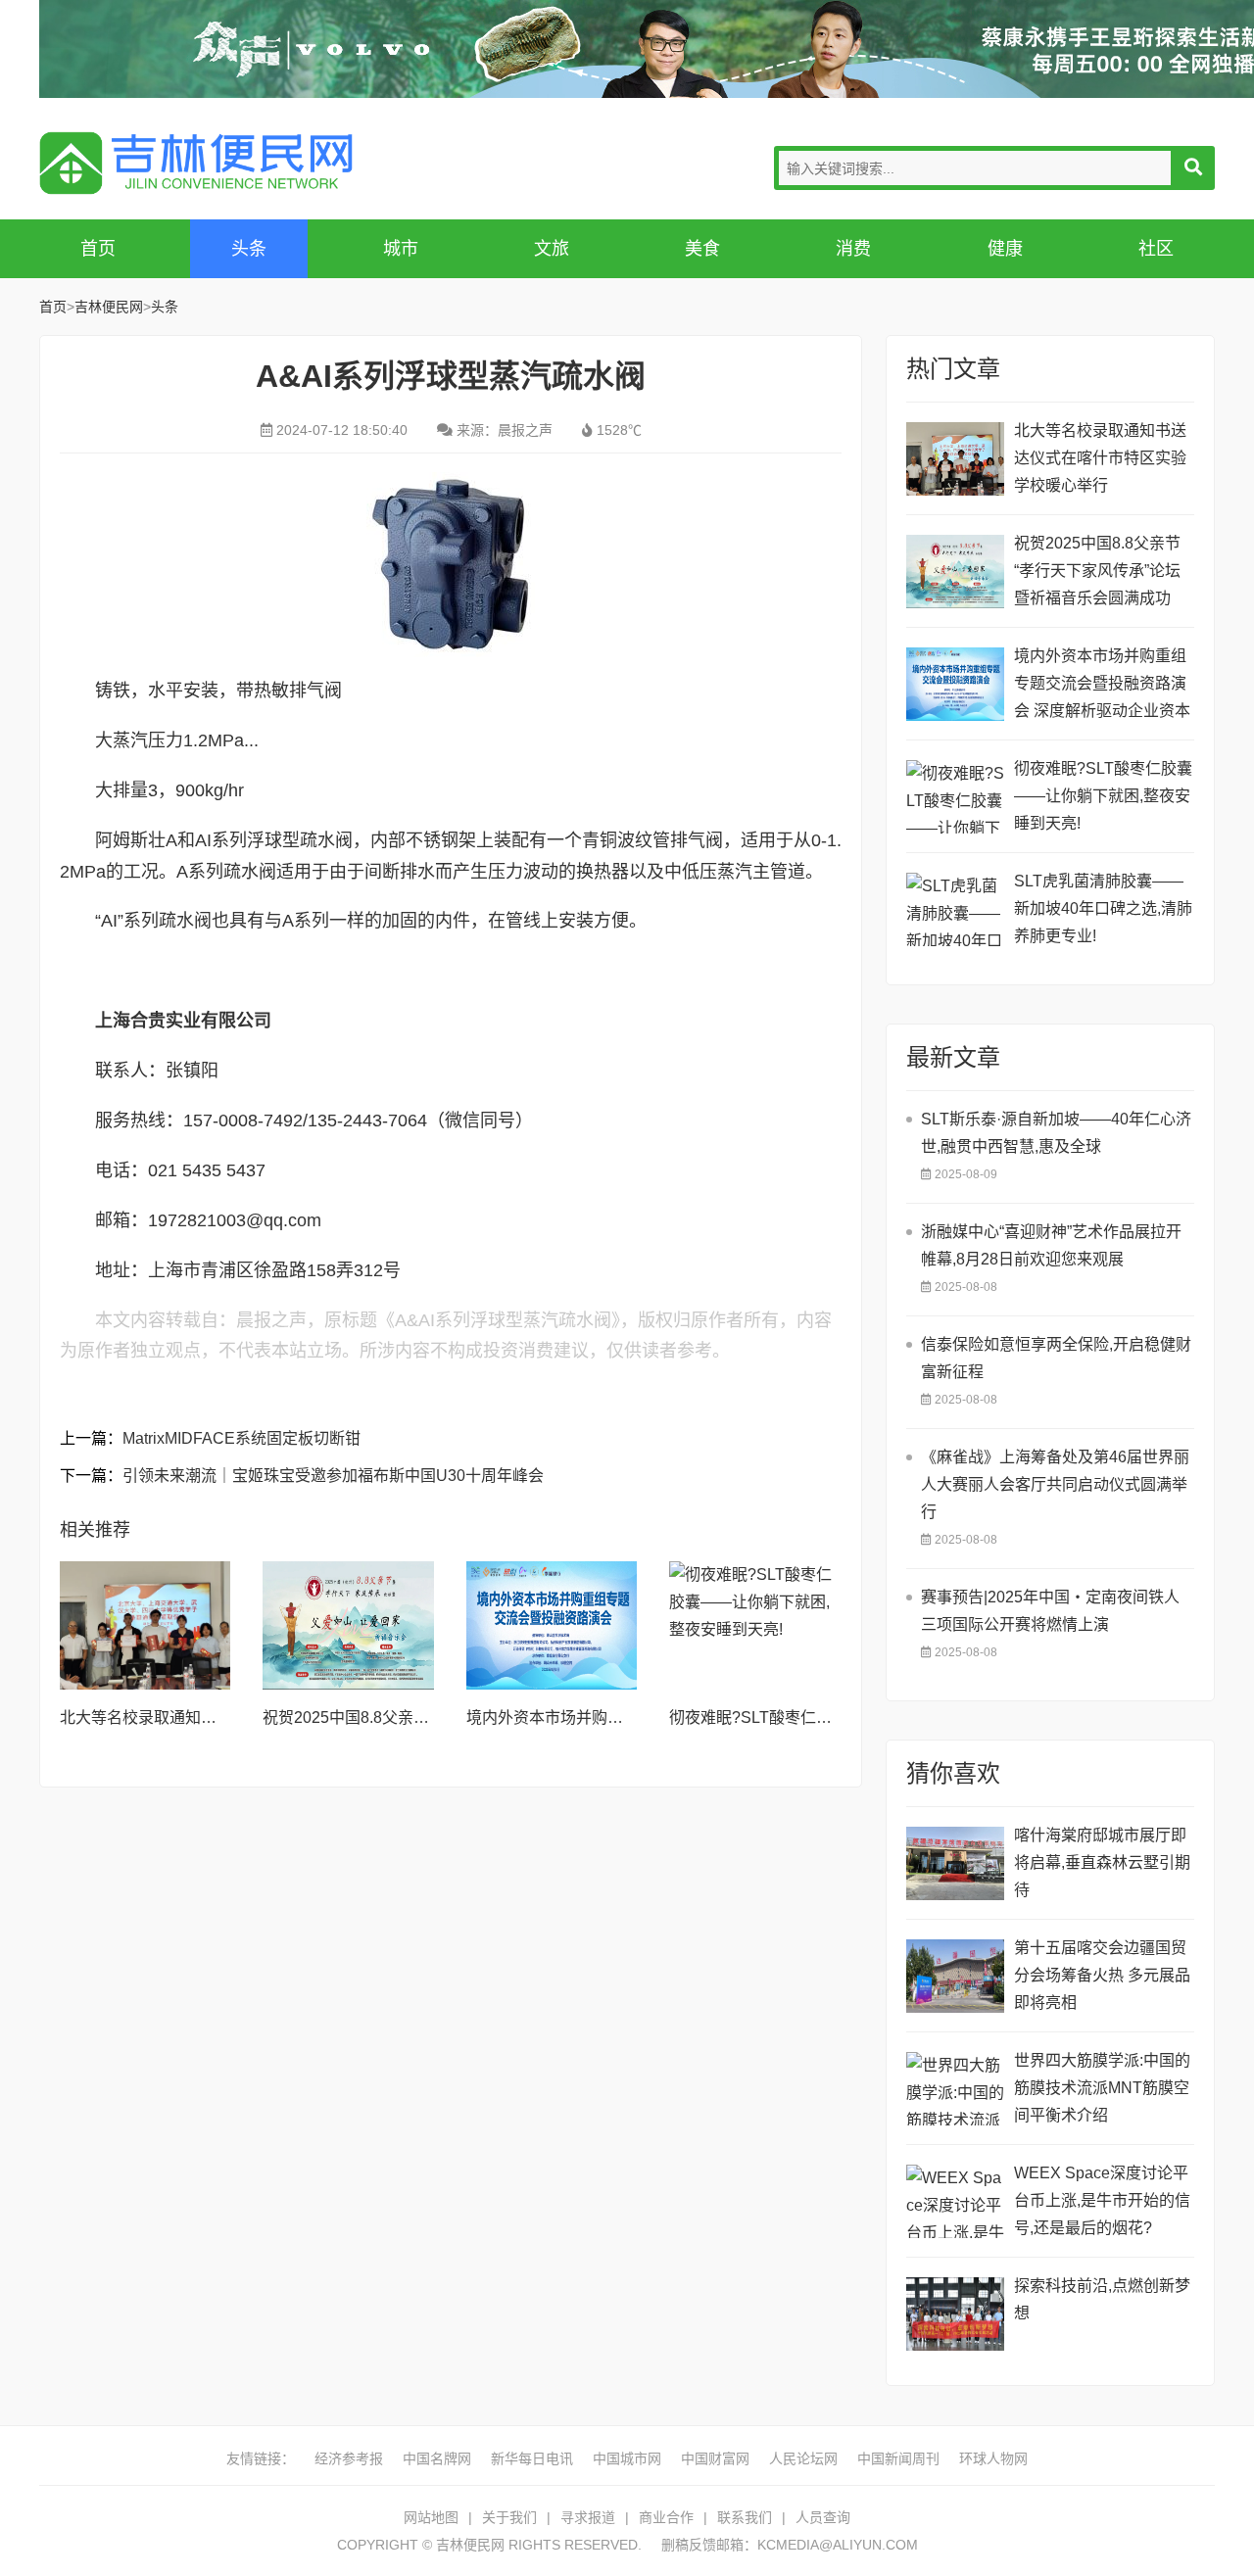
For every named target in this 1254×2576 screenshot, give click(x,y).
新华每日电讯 (532, 2458)
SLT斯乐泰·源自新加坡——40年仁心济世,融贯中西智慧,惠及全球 (1056, 1133)
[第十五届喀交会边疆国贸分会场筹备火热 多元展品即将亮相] (955, 1976)
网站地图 (431, 2517)
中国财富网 (715, 2458)
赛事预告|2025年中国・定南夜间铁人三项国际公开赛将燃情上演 (1050, 1611)
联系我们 (745, 2517)
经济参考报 (349, 2458)
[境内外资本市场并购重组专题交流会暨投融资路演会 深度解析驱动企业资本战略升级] (552, 1625)
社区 (1156, 249)
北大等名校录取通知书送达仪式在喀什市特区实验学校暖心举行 (1100, 458)
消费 (853, 249)
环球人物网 (993, 2458)
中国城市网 (627, 2458)
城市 (401, 249)
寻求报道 (588, 2517)
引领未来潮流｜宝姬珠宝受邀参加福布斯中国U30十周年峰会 (333, 1476)
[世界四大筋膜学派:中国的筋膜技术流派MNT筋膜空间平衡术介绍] (955, 2089)
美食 (702, 249)
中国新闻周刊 (898, 2458)
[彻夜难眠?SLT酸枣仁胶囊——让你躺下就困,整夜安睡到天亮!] (754, 1625)
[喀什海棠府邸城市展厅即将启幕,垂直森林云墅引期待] (955, 1863)
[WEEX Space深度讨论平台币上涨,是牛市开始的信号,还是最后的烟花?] (955, 2201)
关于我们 (509, 2517)
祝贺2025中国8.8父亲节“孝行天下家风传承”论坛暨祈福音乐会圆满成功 (1097, 571)
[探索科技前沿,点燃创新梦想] (955, 2314)
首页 (98, 249)
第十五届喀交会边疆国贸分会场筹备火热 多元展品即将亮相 (1102, 1975)
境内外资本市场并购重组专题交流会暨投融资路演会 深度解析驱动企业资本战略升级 (1102, 686)
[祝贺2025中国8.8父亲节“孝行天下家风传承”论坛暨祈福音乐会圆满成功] (348, 1625)
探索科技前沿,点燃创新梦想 (1102, 2299)
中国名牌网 (437, 2458)
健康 (1005, 249)
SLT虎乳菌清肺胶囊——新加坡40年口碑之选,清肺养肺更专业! (1103, 908)
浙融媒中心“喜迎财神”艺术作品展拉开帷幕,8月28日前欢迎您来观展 (1051, 1245)
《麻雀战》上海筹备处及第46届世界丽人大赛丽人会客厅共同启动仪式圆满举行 (1055, 1484)
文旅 (552, 249)
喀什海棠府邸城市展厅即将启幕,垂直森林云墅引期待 (1102, 1862)
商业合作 (666, 2517)
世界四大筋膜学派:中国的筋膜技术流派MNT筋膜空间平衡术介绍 (1102, 2088)
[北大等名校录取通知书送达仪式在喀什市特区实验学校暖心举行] (145, 1625)
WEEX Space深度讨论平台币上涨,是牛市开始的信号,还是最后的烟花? (1102, 2200)
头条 (249, 249)
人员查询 (823, 2517)
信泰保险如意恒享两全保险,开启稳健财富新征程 (1056, 1358)
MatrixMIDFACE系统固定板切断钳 (241, 1438)
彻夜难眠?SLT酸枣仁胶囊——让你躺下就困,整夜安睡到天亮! (1103, 796)
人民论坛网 (803, 2458)
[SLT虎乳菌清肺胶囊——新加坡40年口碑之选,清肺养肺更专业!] (955, 909)
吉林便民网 (196, 163)
